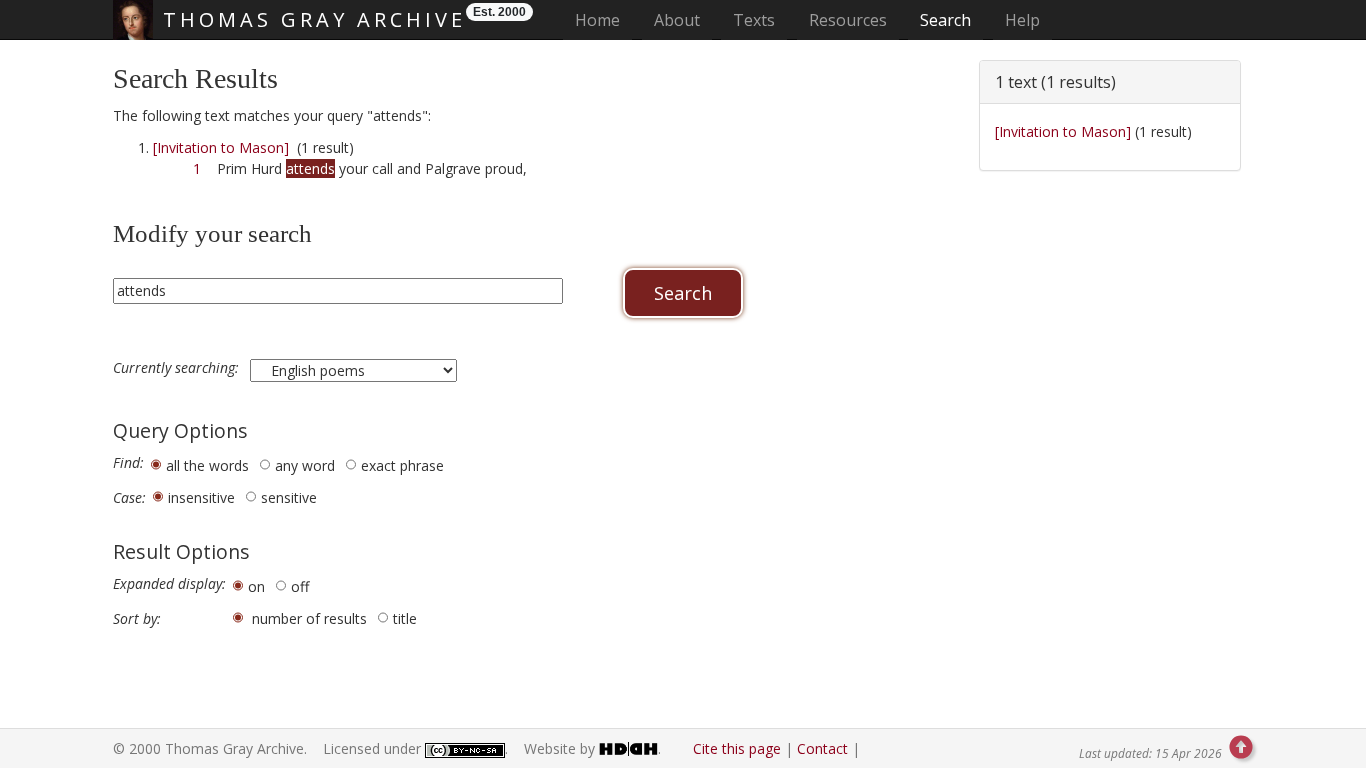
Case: (129, 498)
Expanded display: (169, 584)
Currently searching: (178, 368)
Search (945, 20)
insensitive (201, 497)
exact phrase (402, 465)
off (300, 586)
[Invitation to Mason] (221, 147)
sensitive (289, 497)
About (677, 20)
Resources (848, 20)
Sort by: (137, 619)
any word (305, 465)
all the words (207, 465)
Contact (822, 748)
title (405, 618)
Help (1022, 20)
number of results (309, 618)
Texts (754, 20)
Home (603, 19)
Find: (128, 463)
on (256, 586)
